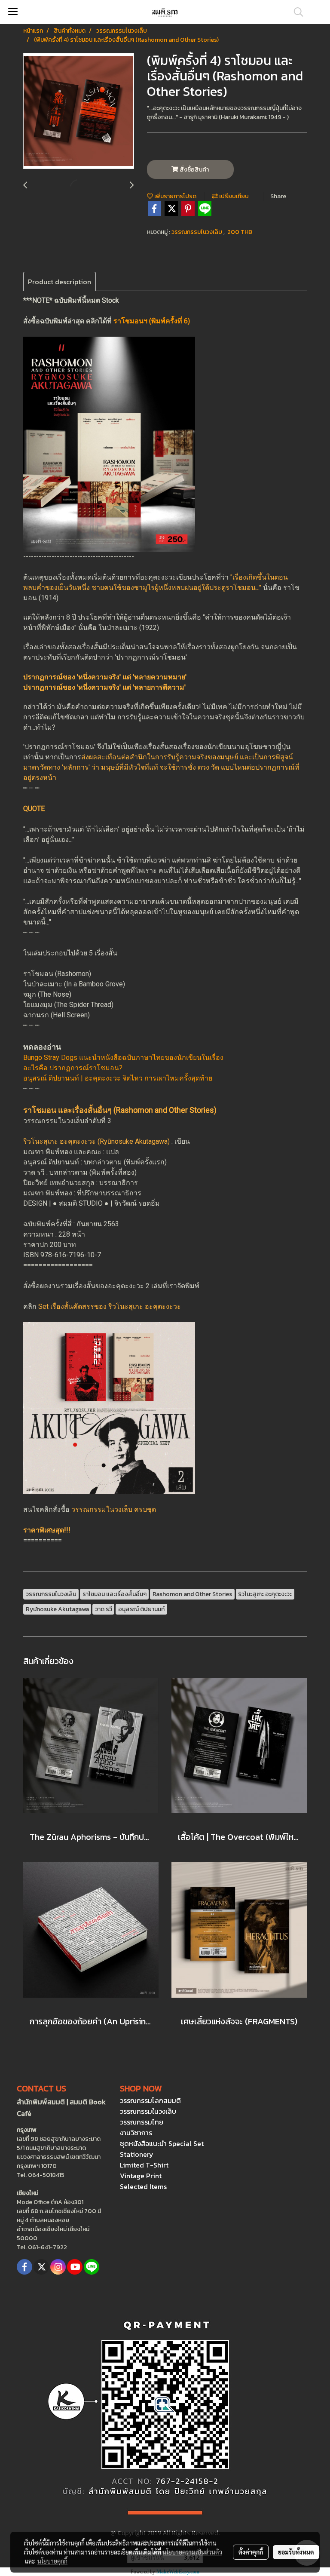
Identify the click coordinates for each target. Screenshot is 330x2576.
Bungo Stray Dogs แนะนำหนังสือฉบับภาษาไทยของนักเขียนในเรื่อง (123, 1058)
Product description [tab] (60, 282)
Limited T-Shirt (144, 2165)
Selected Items (143, 2186)
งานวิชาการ (136, 2133)
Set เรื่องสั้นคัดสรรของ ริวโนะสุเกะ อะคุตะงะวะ (110, 1306)
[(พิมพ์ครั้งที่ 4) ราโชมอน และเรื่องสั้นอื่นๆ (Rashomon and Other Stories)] (79, 111)
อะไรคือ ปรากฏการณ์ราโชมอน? (73, 1068)
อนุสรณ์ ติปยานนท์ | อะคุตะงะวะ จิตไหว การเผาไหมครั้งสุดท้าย (118, 1078)
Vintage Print (141, 2176)
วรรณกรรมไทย (142, 2122)
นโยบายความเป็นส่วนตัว (192, 2552)
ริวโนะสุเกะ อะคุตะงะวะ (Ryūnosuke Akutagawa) (96, 1141)
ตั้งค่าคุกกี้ (251, 2552)
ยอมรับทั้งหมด (296, 2552)
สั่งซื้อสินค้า (194, 170)
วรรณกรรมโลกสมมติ (150, 2100)
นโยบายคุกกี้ (52, 2561)
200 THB (240, 232)
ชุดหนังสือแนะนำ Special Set (162, 2143)
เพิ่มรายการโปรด (175, 196)
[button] (296, 12)
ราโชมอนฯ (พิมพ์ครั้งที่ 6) (152, 321)
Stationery (137, 2154)
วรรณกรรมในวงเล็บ (197, 232)
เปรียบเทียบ (233, 196)
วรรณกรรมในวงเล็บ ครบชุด (114, 1509)
